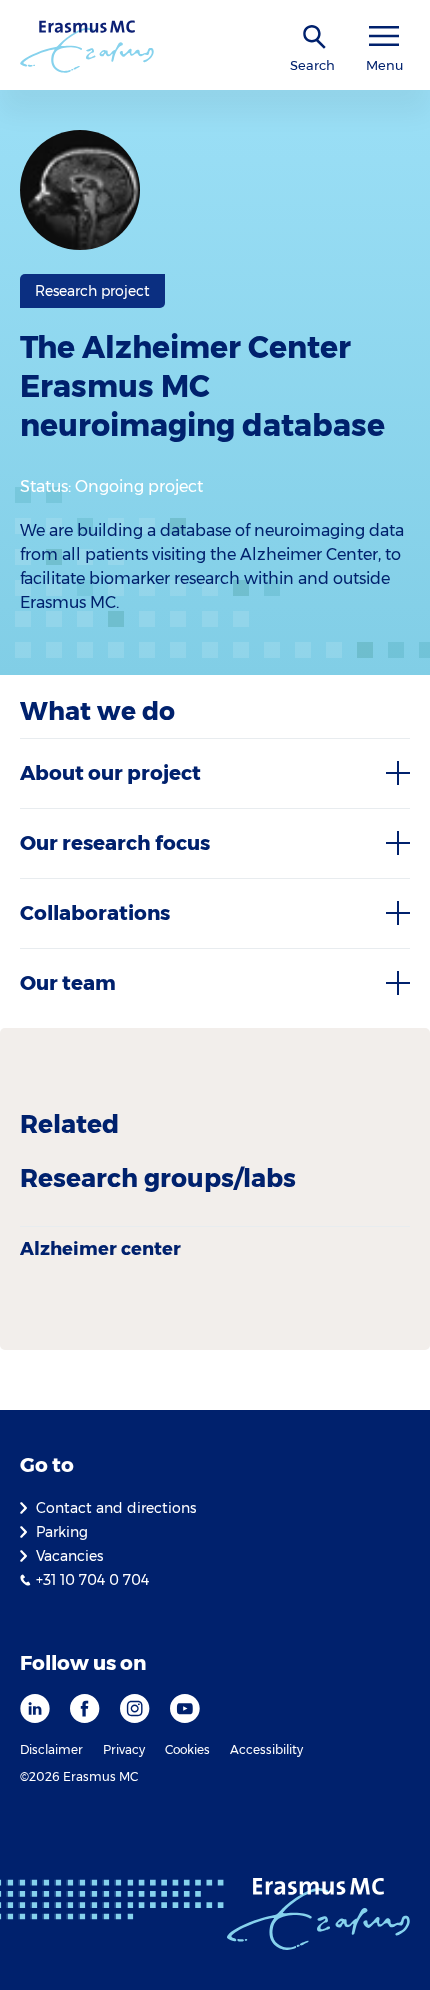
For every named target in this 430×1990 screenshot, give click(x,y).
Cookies (187, 1749)
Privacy (124, 1749)
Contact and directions (116, 1508)
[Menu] (384, 36)
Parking (62, 1532)
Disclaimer (51, 1749)
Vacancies (69, 1556)
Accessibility (266, 1749)
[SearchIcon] (315, 37)
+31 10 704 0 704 (92, 1580)
